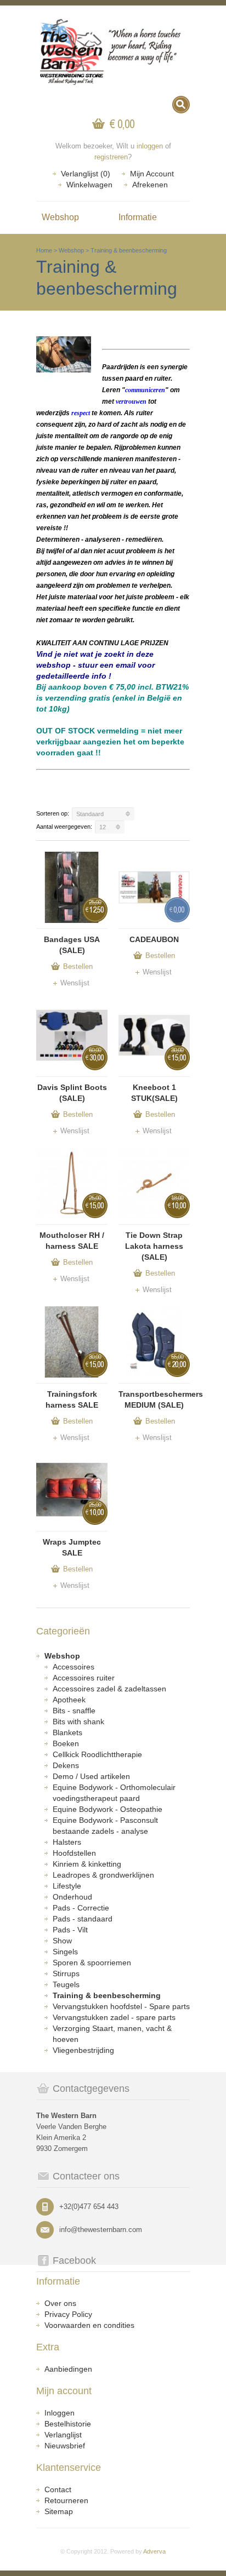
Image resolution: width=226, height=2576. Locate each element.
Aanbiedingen (68, 2369)
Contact (58, 2489)
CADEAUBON (154, 939)
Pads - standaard (83, 1919)
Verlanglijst (63, 2435)
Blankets (67, 1732)
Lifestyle (67, 1886)
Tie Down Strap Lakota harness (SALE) (154, 1246)
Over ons (60, 2303)
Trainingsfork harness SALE (72, 1399)
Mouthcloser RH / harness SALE (72, 1241)
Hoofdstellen (74, 1853)
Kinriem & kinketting (87, 1864)
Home (44, 250)
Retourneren (66, 2500)
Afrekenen (150, 185)
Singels (65, 1952)
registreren (111, 157)
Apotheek (69, 1700)
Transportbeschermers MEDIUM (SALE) (154, 1399)
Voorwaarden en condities (89, 2325)
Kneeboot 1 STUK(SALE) (154, 1093)
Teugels (66, 1984)
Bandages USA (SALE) (72, 945)
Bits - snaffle (74, 1711)
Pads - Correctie (81, 1908)
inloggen (150, 146)
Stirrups (66, 1973)
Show (62, 1941)
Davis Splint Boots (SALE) (72, 1093)
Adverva (154, 2551)
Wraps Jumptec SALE (72, 1547)
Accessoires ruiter (84, 1678)
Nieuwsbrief (65, 2446)
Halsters (67, 1842)
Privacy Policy (68, 2314)
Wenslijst (75, 983)
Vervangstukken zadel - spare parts (114, 2017)
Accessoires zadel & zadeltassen (109, 1689)
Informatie (138, 217)
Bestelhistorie (68, 2424)
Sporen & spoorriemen (92, 1963)
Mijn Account (152, 174)
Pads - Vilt (70, 1930)
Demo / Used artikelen (91, 1776)
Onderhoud (72, 1897)
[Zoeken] (181, 105)
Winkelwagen (89, 185)
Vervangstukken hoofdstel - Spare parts (121, 2006)
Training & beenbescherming (129, 250)
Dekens (66, 1765)
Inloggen (60, 2413)
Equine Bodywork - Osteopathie (108, 1809)
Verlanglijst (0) (86, 174)
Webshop (60, 217)
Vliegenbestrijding (83, 2050)
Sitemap (59, 2511)
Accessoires (74, 1667)
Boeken (66, 1743)
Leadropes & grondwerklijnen (103, 1875)
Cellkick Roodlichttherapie (97, 1754)
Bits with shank (78, 1722)
